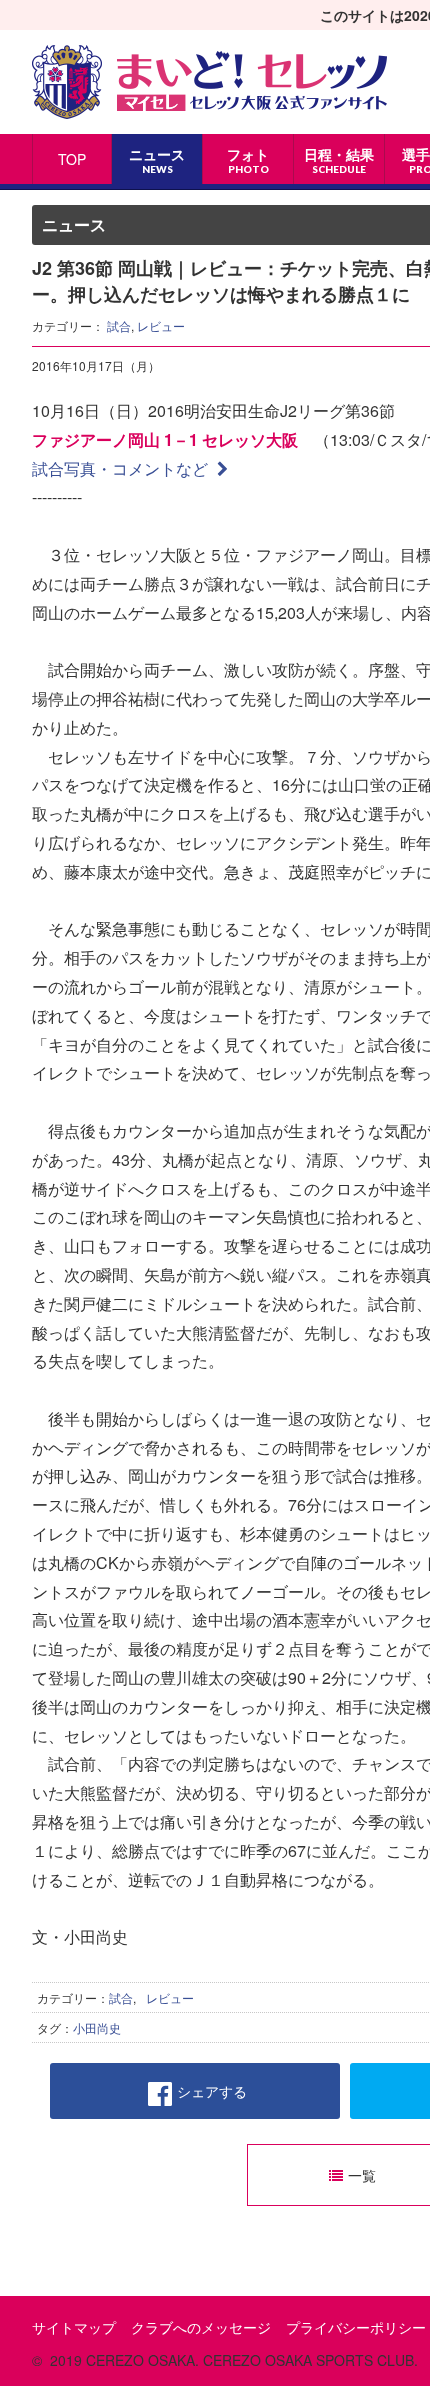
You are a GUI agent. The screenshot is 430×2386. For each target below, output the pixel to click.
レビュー (161, 325)
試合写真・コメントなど (122, 468)
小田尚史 (97, 2027)
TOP (72, 159)
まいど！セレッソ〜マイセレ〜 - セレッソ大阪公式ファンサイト (209, 82)
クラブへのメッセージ (201, 2327)
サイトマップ (74, 2327)
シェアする (212, 2091)
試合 (119, 325)
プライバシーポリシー (356, 2327)
